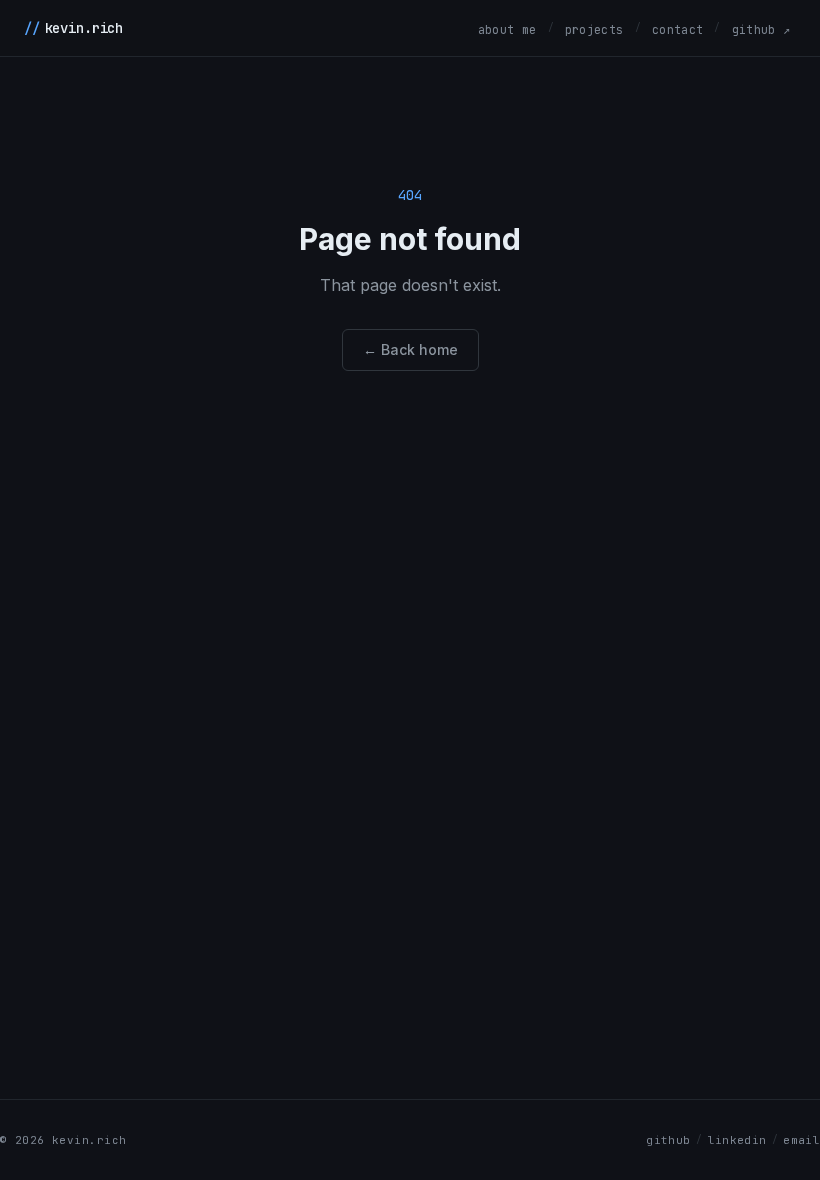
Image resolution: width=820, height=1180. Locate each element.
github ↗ (761, 29)
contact (677, 29)
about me (507, 29)
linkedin (737, 1140)
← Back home (410, 349)
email (801, 1140)
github (668, 1140)
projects (594, 29)
